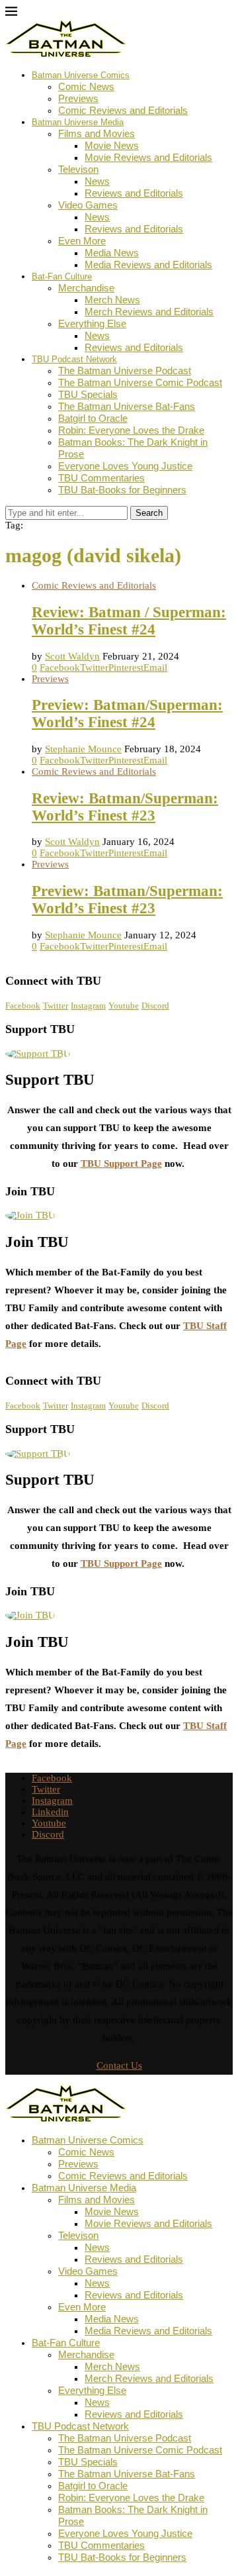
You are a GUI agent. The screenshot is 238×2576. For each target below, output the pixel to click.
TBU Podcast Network (74, 359)
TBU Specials (88, 394)
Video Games (88, 205)
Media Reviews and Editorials (148, 265)
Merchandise (86, 288)
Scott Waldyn (72, 656)
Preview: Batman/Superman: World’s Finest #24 (127, 714)
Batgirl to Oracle (93, 418)
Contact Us (119, 2065)
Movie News (112, 145)
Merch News (112, 300)
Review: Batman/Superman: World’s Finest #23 (125, 807)
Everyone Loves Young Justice (125, 466)
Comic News (86, 86)
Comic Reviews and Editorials (123, 110)
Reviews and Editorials (134, 193)
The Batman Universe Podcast (125, 371)
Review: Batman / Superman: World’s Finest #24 (129, 621)
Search (149, 513)
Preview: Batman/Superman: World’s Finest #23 (127, 900)
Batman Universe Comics (81, 75)
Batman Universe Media (78, 122)
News (97, 181)
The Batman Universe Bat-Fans (127, 406)
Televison (78, 169)
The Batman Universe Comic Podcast (140, 382)
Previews (78, 98)
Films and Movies (97, 133)
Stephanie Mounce (83, 749)
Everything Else (92, 323)
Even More (82, 241)
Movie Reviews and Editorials (148, 157)
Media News (112, 253)
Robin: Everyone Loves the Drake (131, 430)
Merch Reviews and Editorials (149, 312)
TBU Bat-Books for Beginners (122, 490)
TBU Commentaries (101, 478)
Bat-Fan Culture (62, 276)
